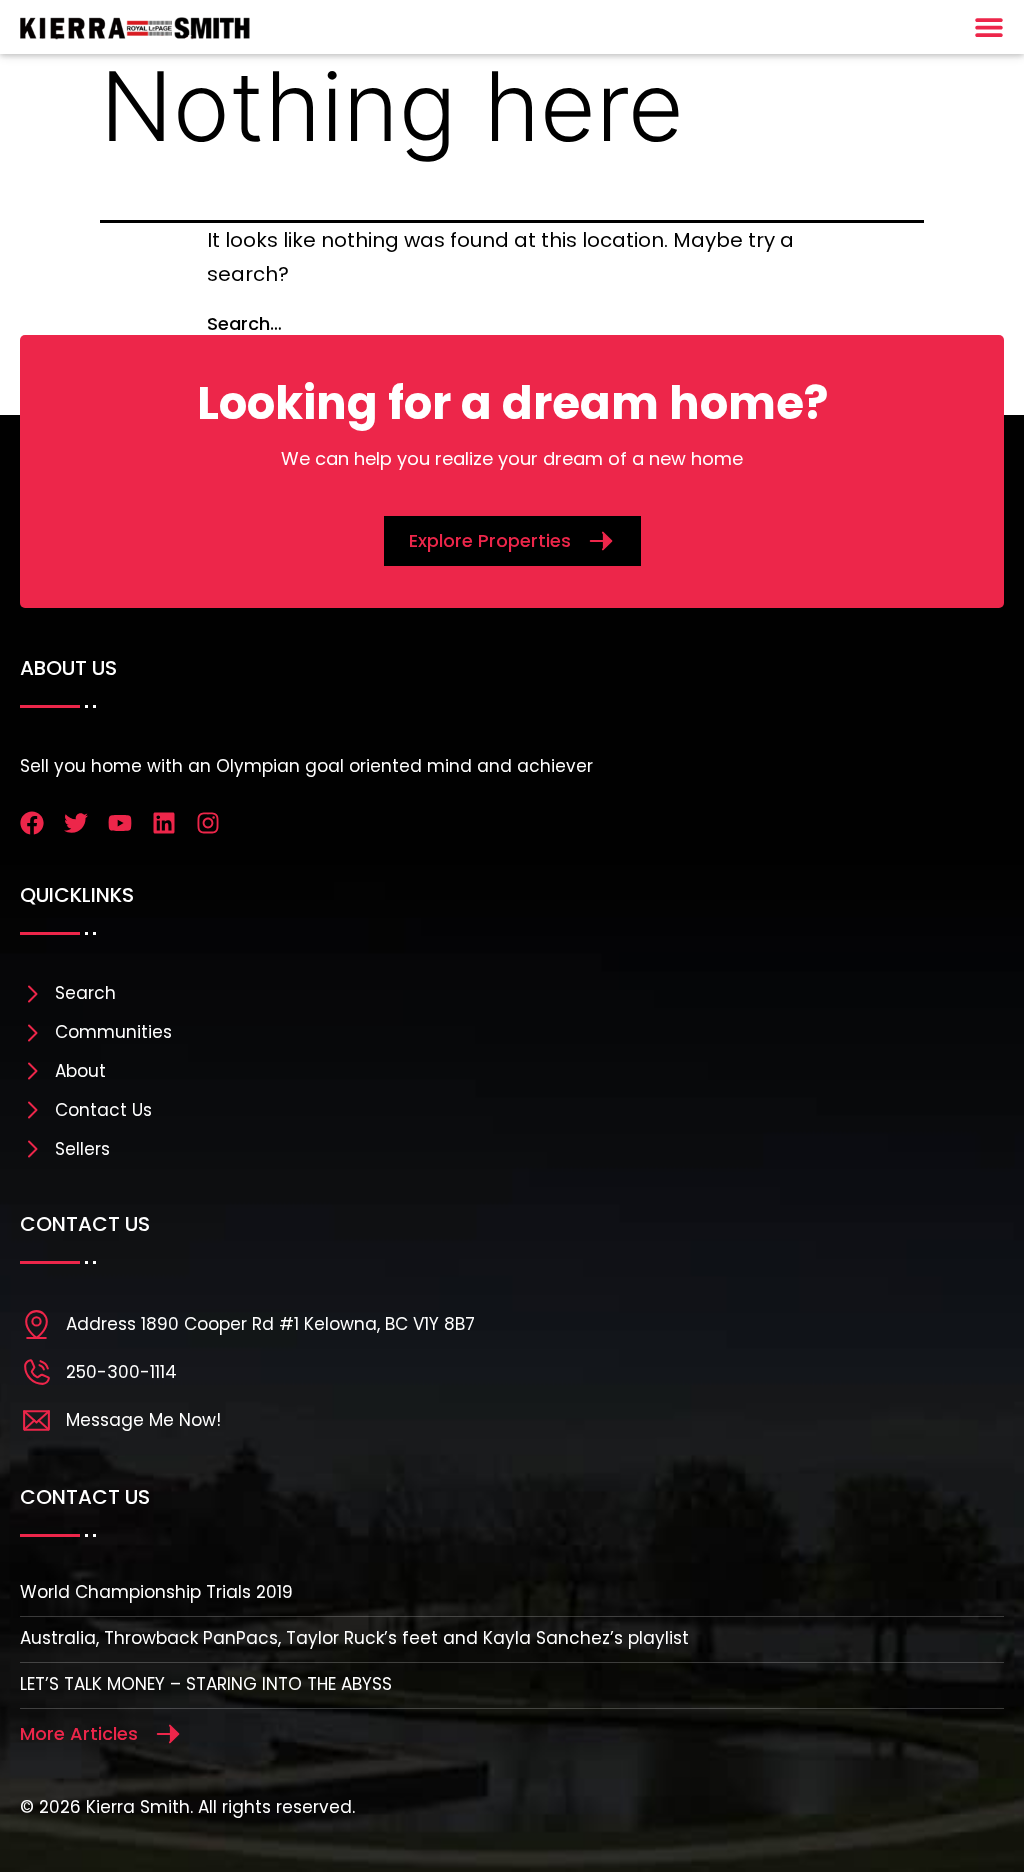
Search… (244, 323)
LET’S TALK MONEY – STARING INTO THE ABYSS (206, 1684)
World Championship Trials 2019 (156, 1592)
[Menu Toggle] (989, 27)
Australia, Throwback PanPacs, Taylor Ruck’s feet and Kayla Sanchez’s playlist (354, 1638)
